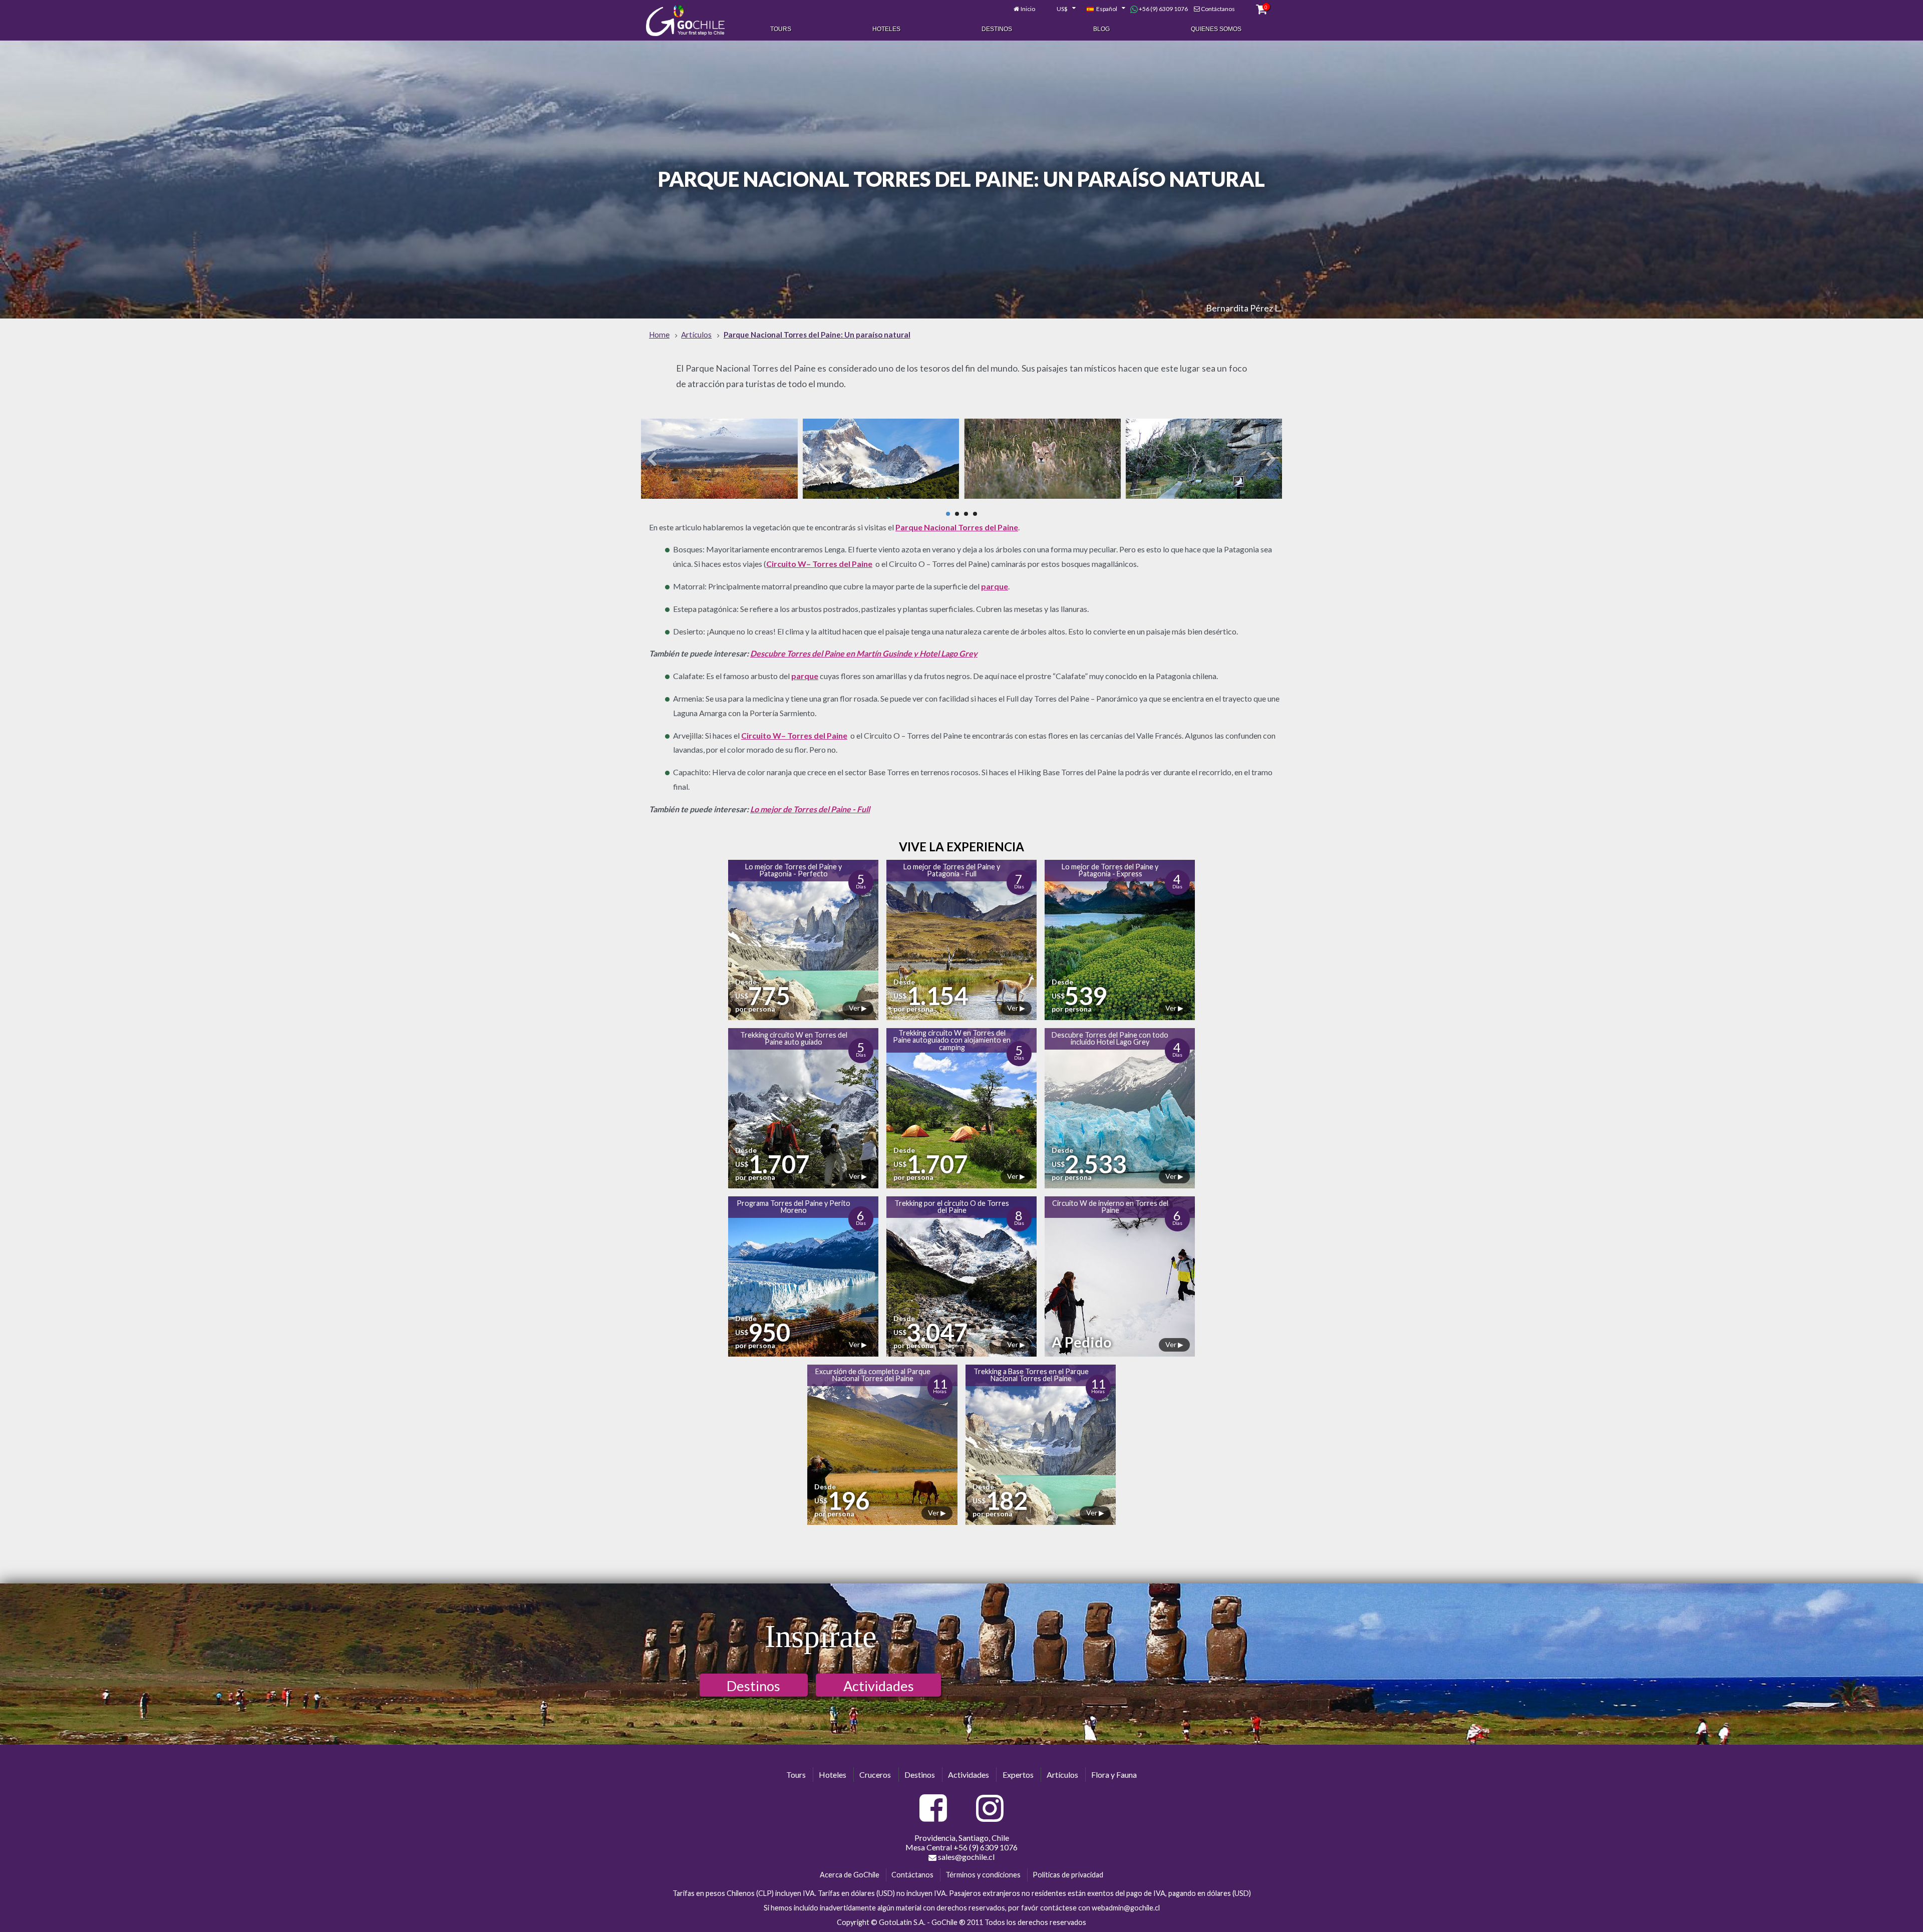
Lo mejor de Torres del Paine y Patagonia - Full (952, 870)
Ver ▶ (858, 1008)
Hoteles (886, 29)
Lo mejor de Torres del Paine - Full (810, 809)
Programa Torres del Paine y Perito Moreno (793, 1207)
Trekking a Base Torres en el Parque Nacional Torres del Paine (1031, 1375)
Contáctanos (1218, 9)
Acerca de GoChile (850, 1875)
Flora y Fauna (1114, 1775)
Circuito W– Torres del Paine (819, 564)
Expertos (1018, 1775)
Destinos (997, 29)
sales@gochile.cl (966, 1857)
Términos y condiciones (983, 1875)
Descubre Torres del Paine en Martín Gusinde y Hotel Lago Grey (864, 653)
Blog (1101, 29)
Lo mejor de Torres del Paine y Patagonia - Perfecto (793, 870)
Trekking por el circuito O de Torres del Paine (952, 1207)
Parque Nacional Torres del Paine (957, 527)
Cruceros (875, 1775)
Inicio (1028, 9)
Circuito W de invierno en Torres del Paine (1110, 1207)
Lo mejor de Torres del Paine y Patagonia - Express (1110, 870)
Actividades (879, 1686)
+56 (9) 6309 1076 (1163, 9)
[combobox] (1061, 9)
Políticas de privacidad (1068, 1875)
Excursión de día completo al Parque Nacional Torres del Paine (873, 1375)
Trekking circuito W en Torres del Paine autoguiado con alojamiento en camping (952, 1040)
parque (995, 586)
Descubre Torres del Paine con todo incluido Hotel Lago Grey (1110, 1038)
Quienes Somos (1216, 29)
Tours (781, 29)
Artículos (1062, 1775)
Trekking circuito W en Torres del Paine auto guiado (794, 1038)
